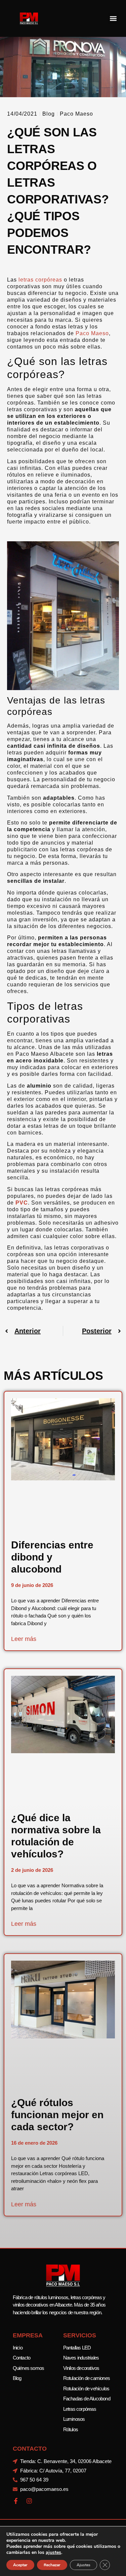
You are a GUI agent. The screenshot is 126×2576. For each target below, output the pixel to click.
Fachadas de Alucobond (87, 2399)
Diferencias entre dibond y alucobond (52, 1557)
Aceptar (20, 2565)
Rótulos (71, 2429)
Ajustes (83, 2565)
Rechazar (52, 2565)
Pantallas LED (77, 2348)
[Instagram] (29, 2501)
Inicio (18, 2348)
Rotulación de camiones (87, 2378)
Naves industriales (81, 2358)
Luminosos (74, 2419)
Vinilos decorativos (81, 2368)
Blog (49, 114)
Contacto (22, 2358)
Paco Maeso (92, 333)
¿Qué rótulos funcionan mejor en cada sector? (57, 2115)
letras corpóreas (40, 280)
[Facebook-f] (16, 2501)
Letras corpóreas (80, 2409)
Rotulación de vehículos (86, 2388)
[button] (113, 19)
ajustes (53, 2553)
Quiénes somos (29, 2368)
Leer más (24, 1639)
